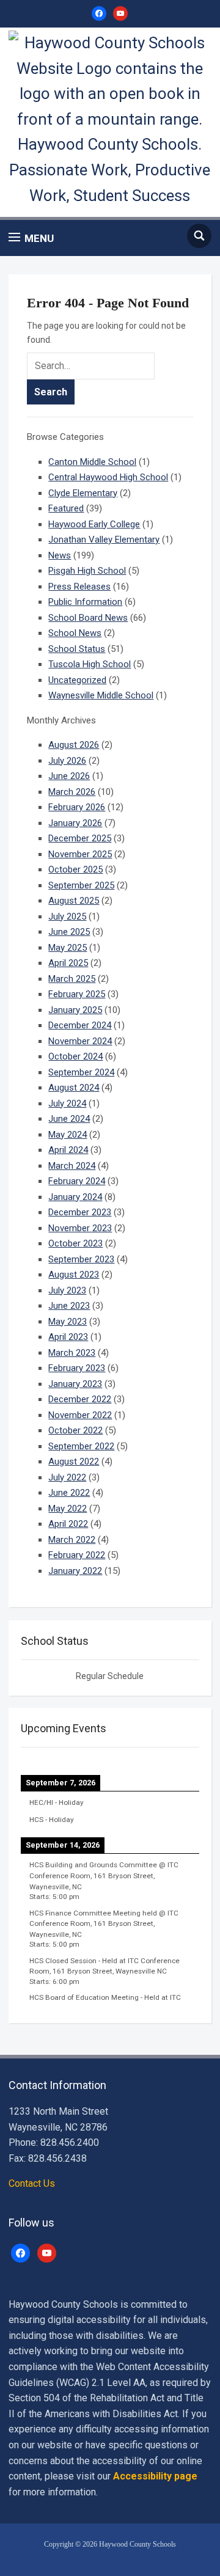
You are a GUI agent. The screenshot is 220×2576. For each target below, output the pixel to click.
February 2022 (77, 1555)
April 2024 (68, 1150)
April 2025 (68, 963)
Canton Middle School (92, 462)
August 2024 (74, 1088)
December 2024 (80, 1025)
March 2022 (72, 1540)
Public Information (85, 602)
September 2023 (81, 1259)
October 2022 (75, 1430)
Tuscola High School (90, 664)
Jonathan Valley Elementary (104, 540)
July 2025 (67, 917)
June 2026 (69, 776)
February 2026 (77, 807)
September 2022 (81, 1446)
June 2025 (69, 932)
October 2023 (75, 1243)
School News (75, 633)
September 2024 (81, 1072)
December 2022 (80, 1399)
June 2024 (69, 1119)
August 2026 (74, 745)
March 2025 (72, 979)
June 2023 (69, 1306)
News (60, 555)
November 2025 (80, 854)
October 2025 (75, 869)
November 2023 (80, 1228)
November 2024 (80, 1041)
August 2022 (74, 1462)
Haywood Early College (94, 524)
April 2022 (68, 1524)
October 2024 (75, 1056)
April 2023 (68, 1337)
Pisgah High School (87, 571)
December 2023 (80, 1212)
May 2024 (68, 1135)
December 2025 (80, 838)
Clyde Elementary (83, 493)
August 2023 (74, 1275)
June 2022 (69, 1493)
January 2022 (75, 1571)
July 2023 (67, 1290)
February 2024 (77, 1181)
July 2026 (67, 761)
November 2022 (80, 1415)
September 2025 (81, 885)
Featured (66, 508)
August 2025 (74, 901)
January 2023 (75, 1384)
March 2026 (72, 792)
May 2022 (68, 1509)
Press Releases (79, 587)
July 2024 (67, 1103)
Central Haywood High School (108, 477)
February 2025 (77, 994)
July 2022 (67, 1477)
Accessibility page (155, 2476)
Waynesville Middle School (101, 695)
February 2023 (77, 1368)
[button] (31, 238)
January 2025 (75, 1010)
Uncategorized (77, 680)
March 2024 (72, 1166)
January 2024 (75, 1197)
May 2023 (68, 1322)
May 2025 (68, 948)
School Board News (88, 618)
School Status (77, 649)
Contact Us (32, 2183)
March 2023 (72, 1353)
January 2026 (75, 823)
